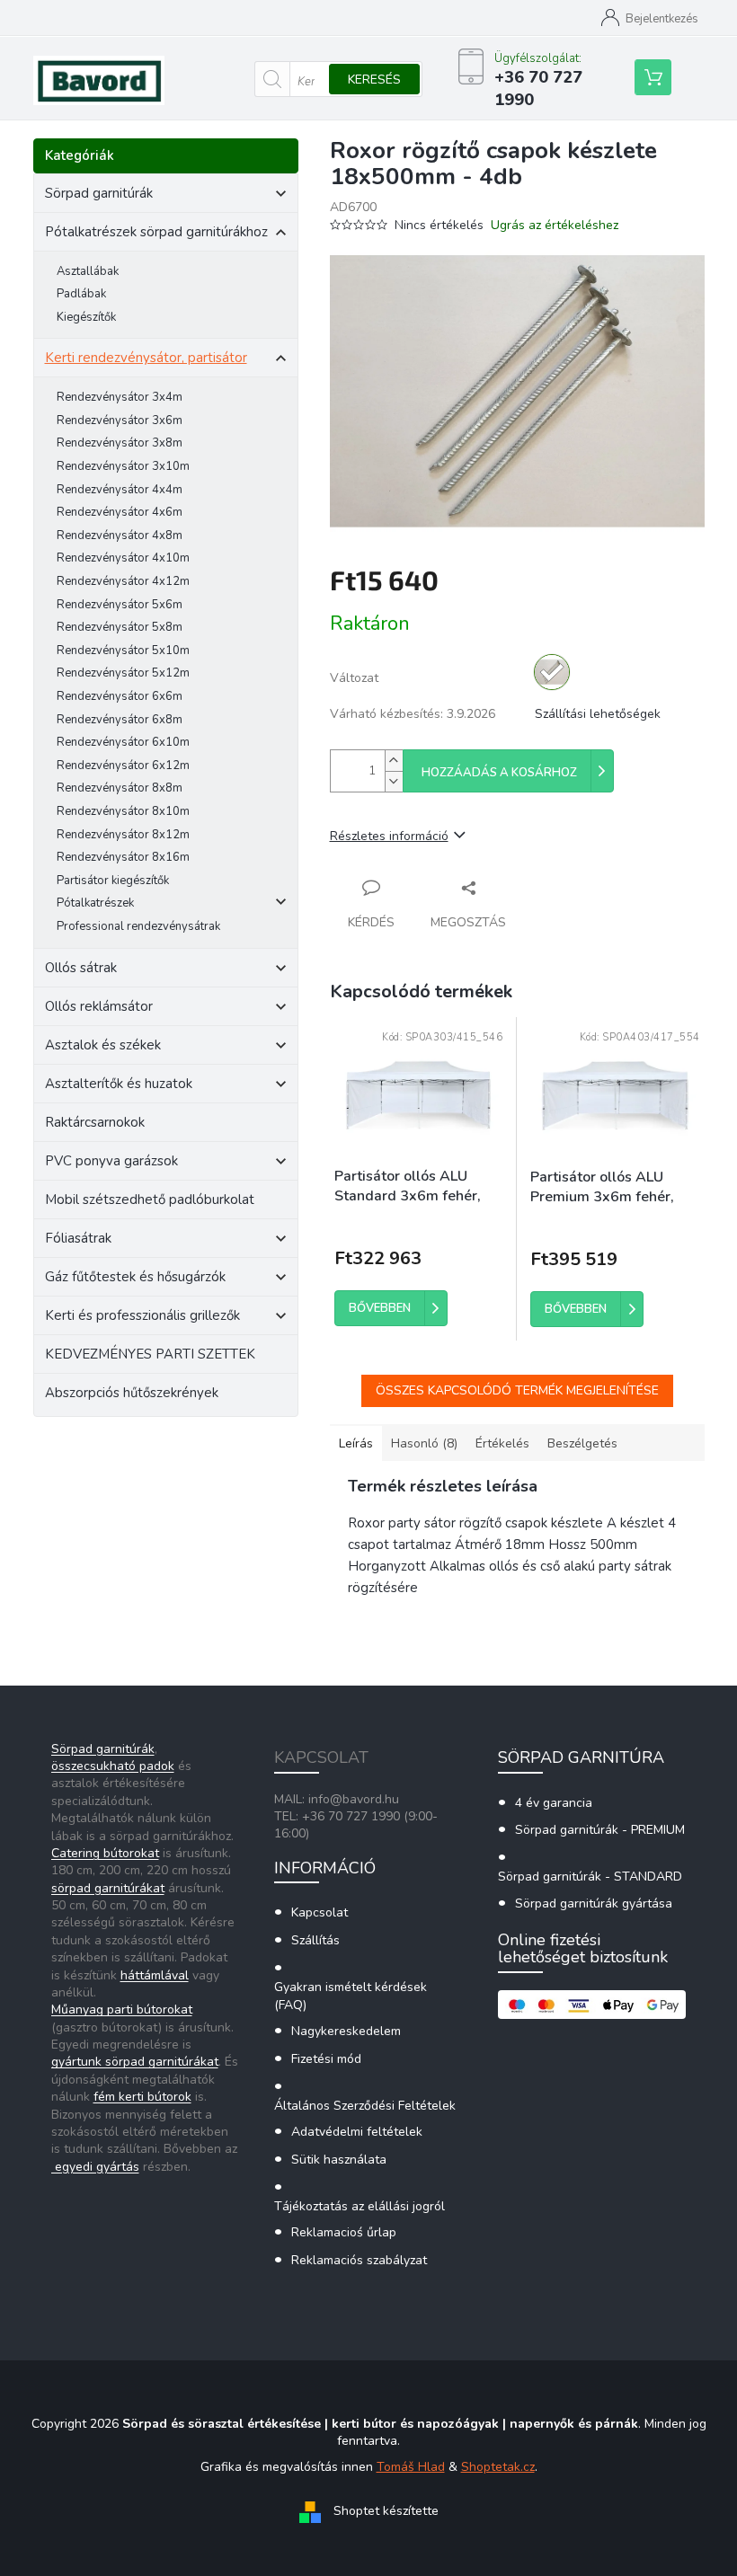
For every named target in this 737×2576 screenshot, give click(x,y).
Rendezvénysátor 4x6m (120, 512)
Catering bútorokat (105, 1853)
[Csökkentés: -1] (394, 781)
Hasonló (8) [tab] (424, 1443)
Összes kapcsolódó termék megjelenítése (517, 1390)
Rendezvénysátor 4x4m (120, 490)
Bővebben (380, 1308)
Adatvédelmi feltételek (357, 2132)
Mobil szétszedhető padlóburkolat (150, 1199)
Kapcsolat (320, 1912)
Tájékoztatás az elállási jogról (360, 2206)
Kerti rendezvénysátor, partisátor (146, 358)
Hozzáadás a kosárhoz (499, 773)
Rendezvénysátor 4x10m (123, 558)
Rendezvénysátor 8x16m (123, 857)
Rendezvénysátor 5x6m (120, 605)
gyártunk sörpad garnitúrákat (135, 2062)
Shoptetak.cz (498, 2467)
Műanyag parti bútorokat (122, 2009)
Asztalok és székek (103, 1045)
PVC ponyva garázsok (111, 1161)
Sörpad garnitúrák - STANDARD (590, 1877)
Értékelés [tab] (502, 1443)
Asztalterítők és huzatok (119, 1084)
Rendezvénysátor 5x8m (120, 627)
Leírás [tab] (356, 1443)
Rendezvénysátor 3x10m (123, 466)
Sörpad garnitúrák (99, 193)
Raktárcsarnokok (95, 1122)
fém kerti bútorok (142, 2097)
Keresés (374, 80)
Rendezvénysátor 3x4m (120, 397)
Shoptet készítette (386, 2511)
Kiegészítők (86, 317)
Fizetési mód (326, 2059)
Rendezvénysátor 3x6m (120, 420)
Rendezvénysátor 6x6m (120, 696)
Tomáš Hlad (411, 2467)
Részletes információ (389, 836)
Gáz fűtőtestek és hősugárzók (135, 1277)
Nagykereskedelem (346, 2031)
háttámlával (155, 1975)
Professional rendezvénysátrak (138, 926)
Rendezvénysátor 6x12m (123, 766)
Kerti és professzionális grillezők (142, 1315)
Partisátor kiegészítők (113, 881)
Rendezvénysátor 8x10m (123, 811)
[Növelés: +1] (394, 761)
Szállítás (315, 1940)
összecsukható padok (113, 1766)
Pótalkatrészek (95, 903)
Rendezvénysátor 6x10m (123, 742)
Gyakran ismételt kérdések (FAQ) (351, 1996)
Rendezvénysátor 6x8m (120, 720)
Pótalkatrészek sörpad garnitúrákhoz (156, 232)
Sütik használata (339, 2160)
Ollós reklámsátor (99, 1006)
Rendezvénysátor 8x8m (120, 788)
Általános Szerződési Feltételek (365, 2106)
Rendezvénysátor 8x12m (123, 835)
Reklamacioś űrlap (344, 2232)
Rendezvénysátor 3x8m (120, 443)
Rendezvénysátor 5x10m (123, 651)
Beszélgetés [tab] (582, 1443)
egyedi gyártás (95, 2167)
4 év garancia (554, 1803)
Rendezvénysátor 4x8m (120, 536)
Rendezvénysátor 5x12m (123, 673)
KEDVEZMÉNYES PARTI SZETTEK (150, 1354)
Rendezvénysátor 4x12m (123, 581)
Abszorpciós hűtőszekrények (132, 1393)
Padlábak (81, 294)
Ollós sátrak (81, 968)
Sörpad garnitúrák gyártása (594, 1903)
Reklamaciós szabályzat (359, 2260)
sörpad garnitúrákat (108, 1888)
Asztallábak (88, 271)
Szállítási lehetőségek (598, 714)
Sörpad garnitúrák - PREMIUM (600, 1830)
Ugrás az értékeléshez (555, 225)
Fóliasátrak (78, 1238)
